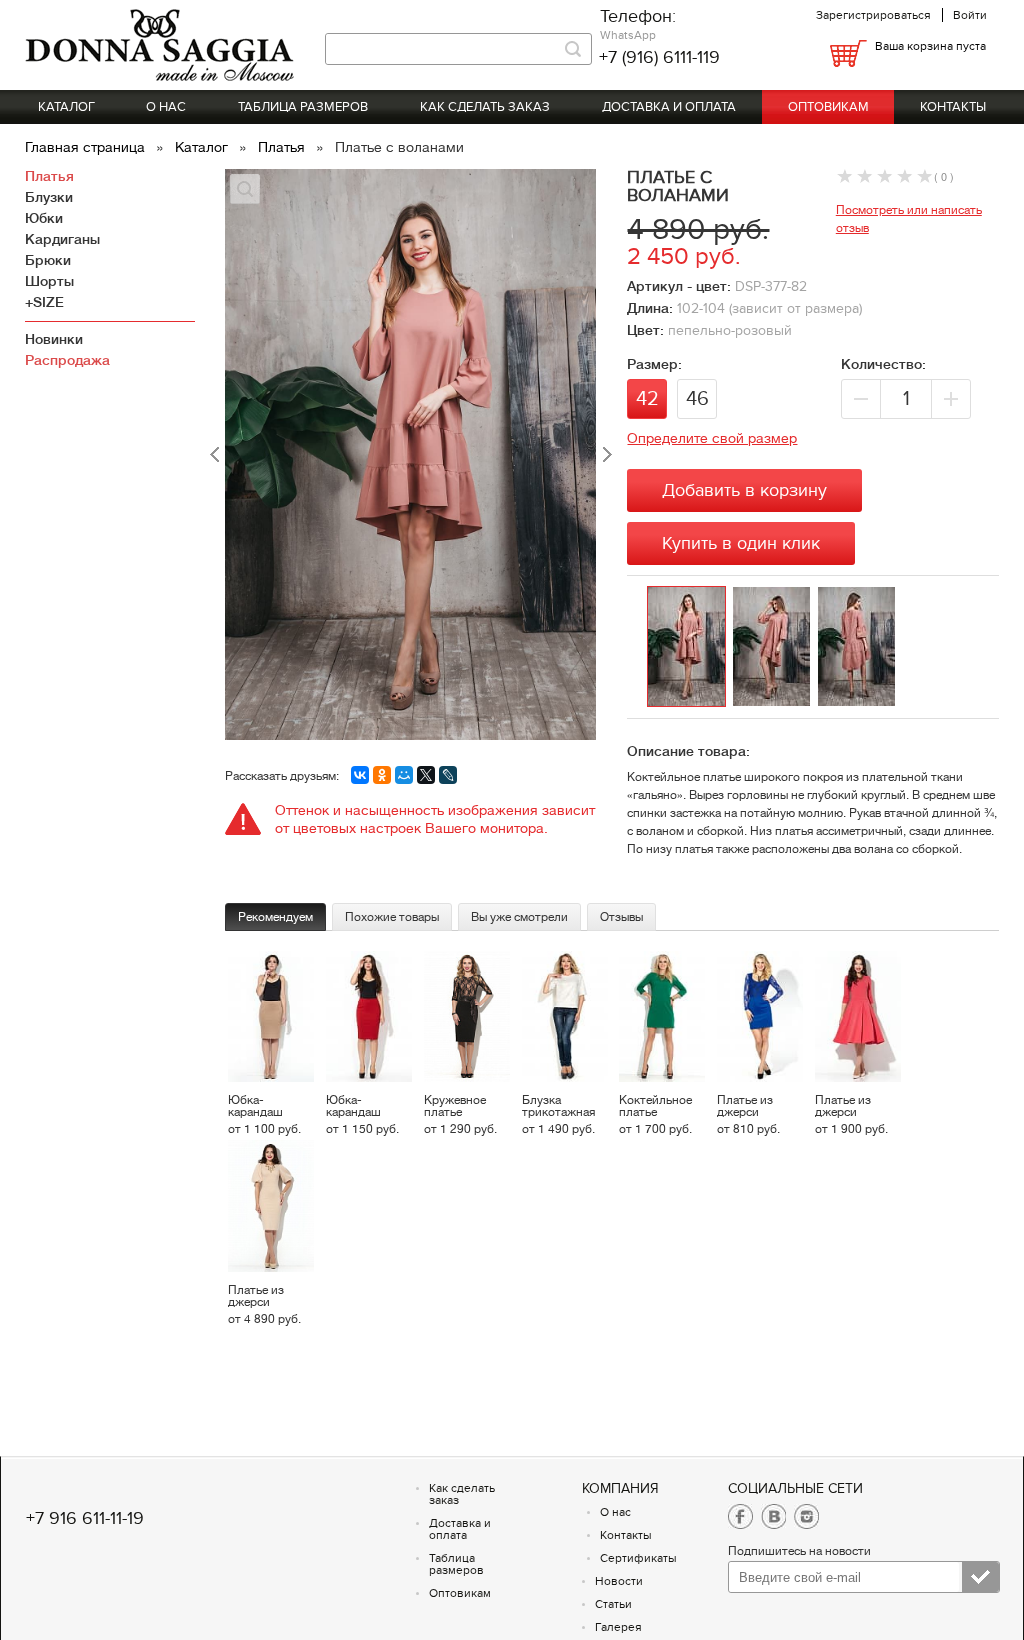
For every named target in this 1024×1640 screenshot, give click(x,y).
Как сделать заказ (485, 107)
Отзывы (621, 917)
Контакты (953, 107)
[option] (689, 647)
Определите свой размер (712, 438)
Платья (283, 147)
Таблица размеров (303, 107)
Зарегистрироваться (873, 15)
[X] (426, 775)
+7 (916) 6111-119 (659, 57)
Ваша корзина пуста (930, 46)
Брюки (48, 260)
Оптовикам (828, 107)
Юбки (44, 218)
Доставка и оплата (669, 107)
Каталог (66, 107)
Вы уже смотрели (519, 917)
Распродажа (67, 360)
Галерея (618, 1627)
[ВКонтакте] (360, 775)
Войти (970, 15)
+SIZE (44, 302)
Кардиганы (62, 239)
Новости (619, 1581)
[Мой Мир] (404, 775)
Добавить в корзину (744, 490)
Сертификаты (638, 1558)
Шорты (49, 281)
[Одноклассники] (382, 775)
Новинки (54, 339)
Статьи (613, 1604)
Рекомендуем (275, 917)
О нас (166, 107)
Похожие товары (392, 917)
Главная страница (87, 147)
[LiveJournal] (448, 775)
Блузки (49, 197)
